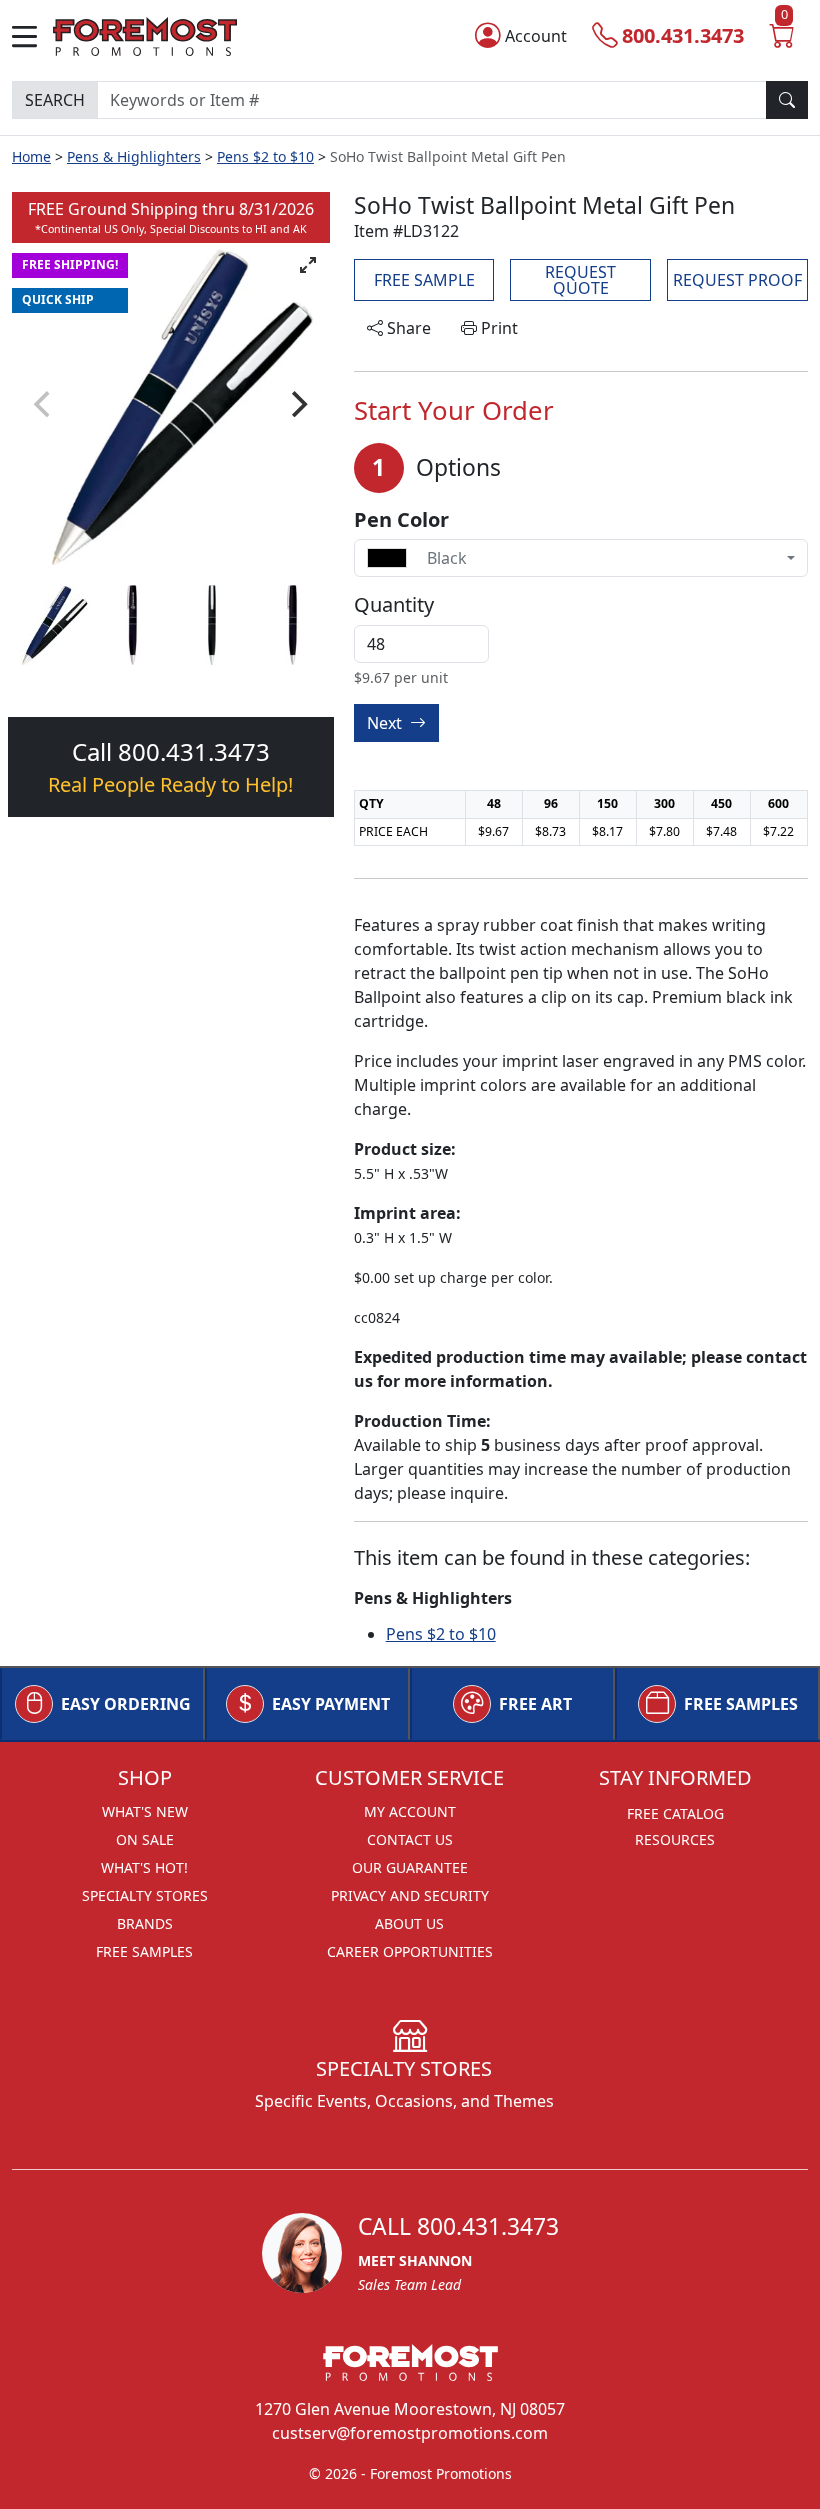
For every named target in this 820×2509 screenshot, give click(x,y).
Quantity (394, 605)
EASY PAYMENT (331, 1704)
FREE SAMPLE (424, 280)
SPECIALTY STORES (145, 1895)
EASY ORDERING (126, 1704)
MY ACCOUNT (410, 1811)
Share (407, 328)
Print (497, 328)
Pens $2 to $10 (265, 156)
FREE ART (535, 1704)
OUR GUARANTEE (410, 1867)
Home (31, 156)
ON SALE (145, 1839)
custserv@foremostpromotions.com (410, 2433)
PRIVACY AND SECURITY (410, 1895)
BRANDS (145, 1923)
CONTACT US (410, 1839)
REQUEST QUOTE (580, 280)
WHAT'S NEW (145, 1811)
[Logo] (145, 34)
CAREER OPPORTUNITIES (410, 1951)
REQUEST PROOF (737, 280)
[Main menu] (32, 36)
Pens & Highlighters (134, 156)
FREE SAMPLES (741, 1704)
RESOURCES (675, 1839)
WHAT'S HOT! (144, 1867)
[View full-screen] (308, 265)
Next (386, 723)
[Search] (787, 100)
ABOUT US (409, 1923)
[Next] (298, 404)
